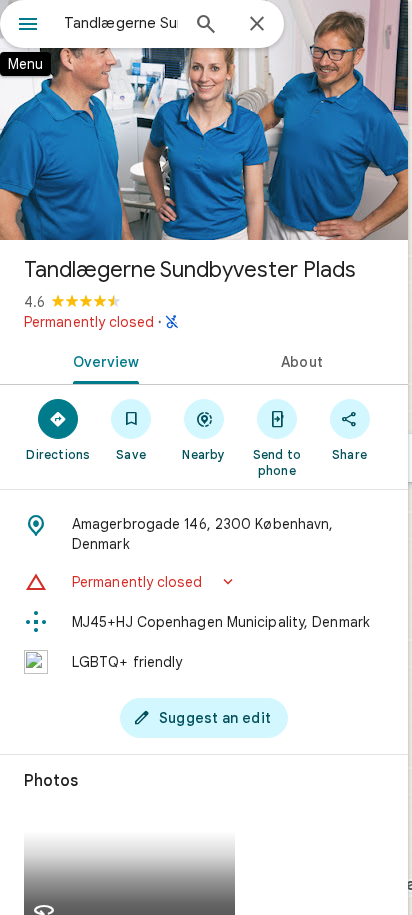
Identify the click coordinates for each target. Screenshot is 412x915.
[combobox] (121, 23)
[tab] (102, 360)
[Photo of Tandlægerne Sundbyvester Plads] (204, 120)
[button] (204, 582)
